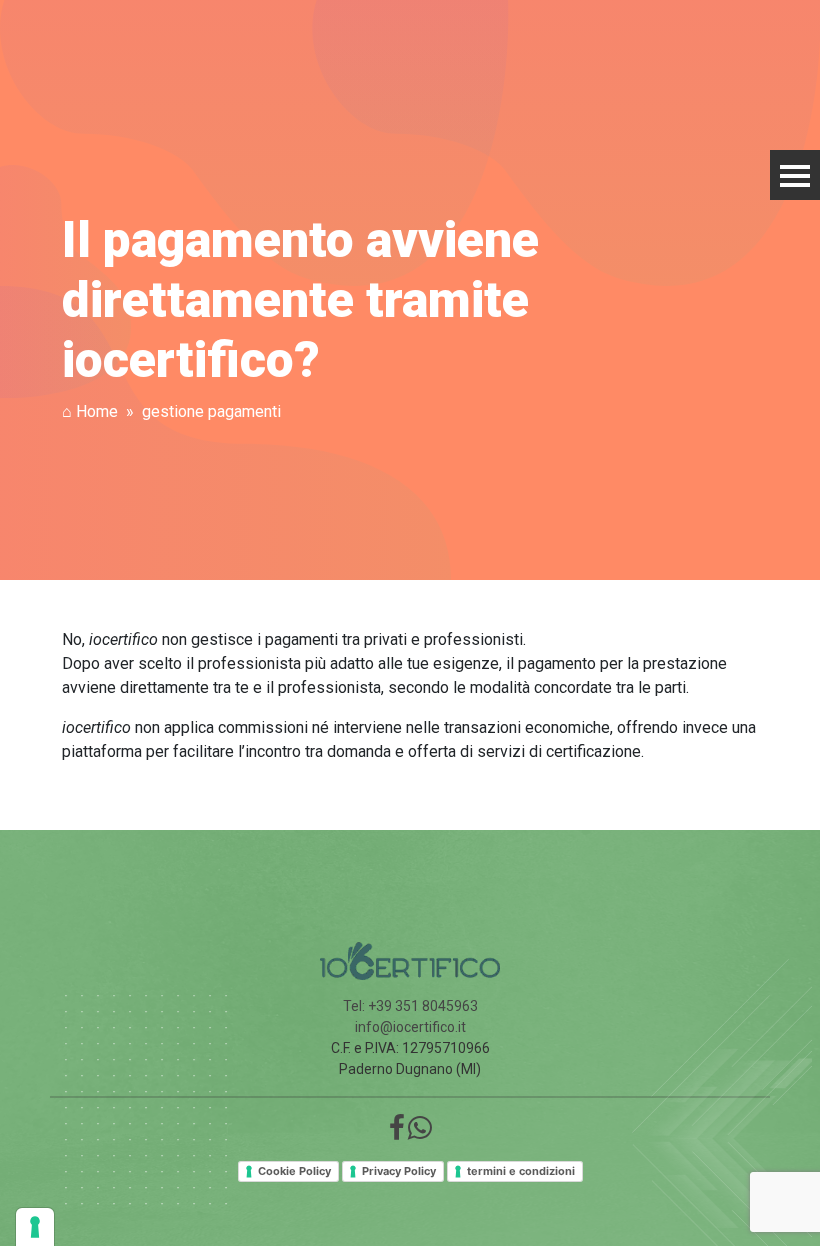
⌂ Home (90, 411)
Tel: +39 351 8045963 (410, 1006)
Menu (795, 175)
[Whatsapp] (420, 1133)
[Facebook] (397, 1133)
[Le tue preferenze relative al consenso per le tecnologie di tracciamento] (35, 1227)
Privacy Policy (399, 1171)
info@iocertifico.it (410, 1027)
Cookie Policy (294, 1171)
